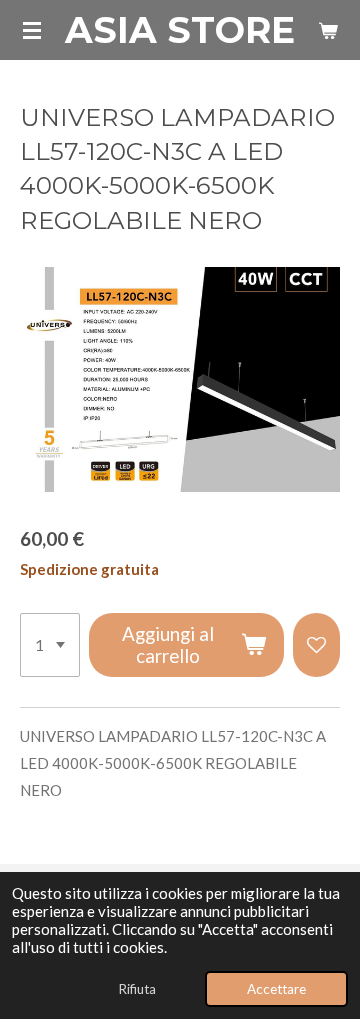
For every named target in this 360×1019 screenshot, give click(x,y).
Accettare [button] (276, 989)
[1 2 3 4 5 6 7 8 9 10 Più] (50, 645)
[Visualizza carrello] (328, 30)
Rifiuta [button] (137, 989)
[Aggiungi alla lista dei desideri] (316, 645)
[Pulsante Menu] (32, 30)
